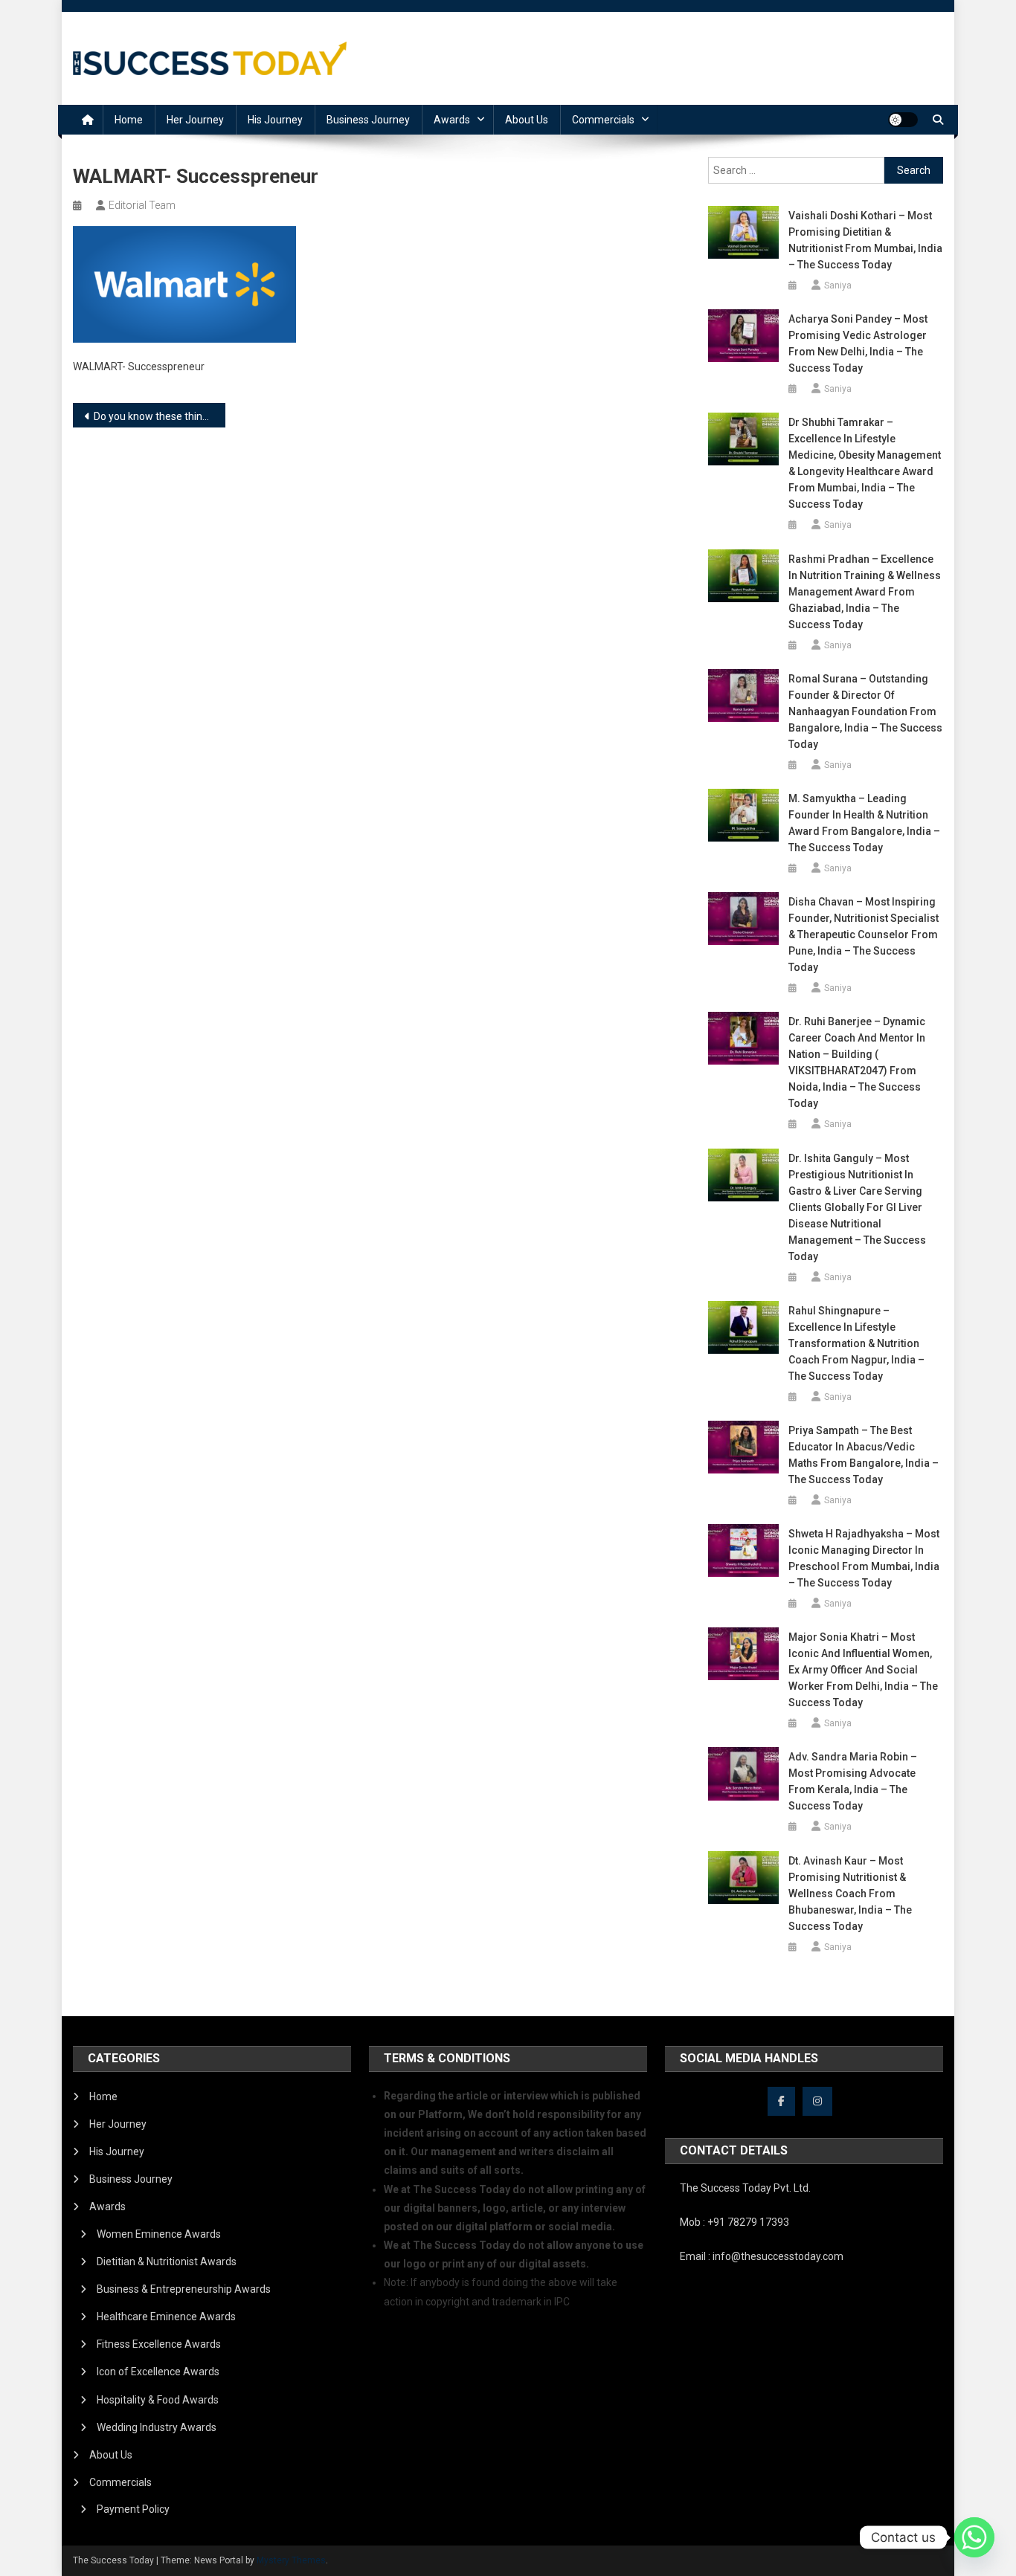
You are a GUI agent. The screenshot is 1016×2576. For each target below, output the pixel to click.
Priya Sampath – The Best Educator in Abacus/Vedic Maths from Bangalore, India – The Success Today (864, 1455)
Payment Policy (133, 2509)
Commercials (603, 120)
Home (129, 120)
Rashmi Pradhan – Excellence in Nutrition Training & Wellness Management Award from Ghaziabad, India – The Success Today (865, 592)
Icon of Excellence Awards (158, 2372)
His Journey (275, 120)
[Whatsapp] (974, 2537)
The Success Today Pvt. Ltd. (745, 2188)
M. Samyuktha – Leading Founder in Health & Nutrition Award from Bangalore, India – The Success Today (864, 823)
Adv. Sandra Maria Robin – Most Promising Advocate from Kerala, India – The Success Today (853, 1781)
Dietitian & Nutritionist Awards (167, 2262)
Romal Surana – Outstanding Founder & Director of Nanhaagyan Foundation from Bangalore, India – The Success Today (865, 711)
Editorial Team (142, 205)
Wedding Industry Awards (157, 2427)
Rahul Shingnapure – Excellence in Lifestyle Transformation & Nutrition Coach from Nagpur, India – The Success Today (856, 1343)
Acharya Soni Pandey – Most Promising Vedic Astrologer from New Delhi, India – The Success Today (858, 343)
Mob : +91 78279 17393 (734, 2222)
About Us (527, 120)
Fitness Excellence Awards (159, 2344)
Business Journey (368, 120)
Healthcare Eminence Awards (166, 2317)
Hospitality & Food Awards (158, 2400)
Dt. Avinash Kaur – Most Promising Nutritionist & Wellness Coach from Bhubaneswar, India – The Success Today (850, 1894)
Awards (452, 120)
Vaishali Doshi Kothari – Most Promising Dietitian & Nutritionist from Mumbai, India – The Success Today (865, 240)
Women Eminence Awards (159, 2234)
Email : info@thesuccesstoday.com (762, 2256)
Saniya (838, 285)
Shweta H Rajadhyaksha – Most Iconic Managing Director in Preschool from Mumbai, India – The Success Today (864, 1558)
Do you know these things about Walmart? (160, 416)
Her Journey (195, 120)
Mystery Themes (291, 2560)
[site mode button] (903, 120)
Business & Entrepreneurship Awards (184, 2289)
